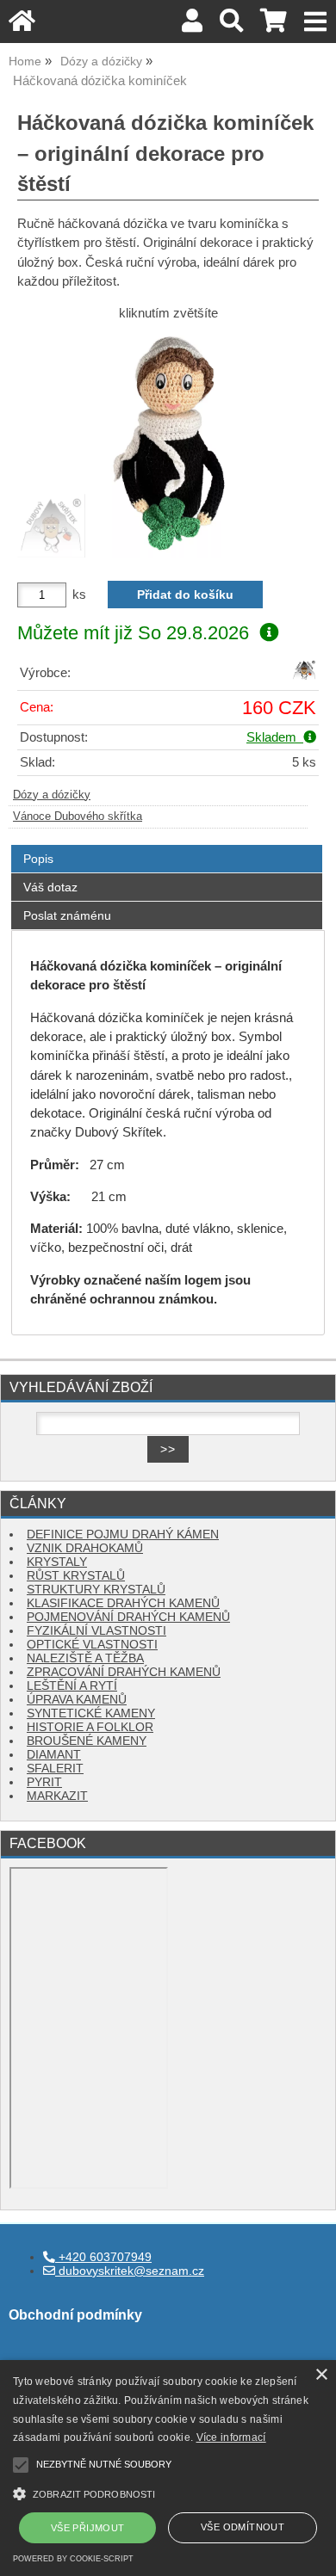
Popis (38, 859)
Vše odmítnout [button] (243, 2527)
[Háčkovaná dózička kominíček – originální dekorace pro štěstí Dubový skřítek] (168, 444)
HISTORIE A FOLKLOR (90, 1727)
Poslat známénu (67, 915)
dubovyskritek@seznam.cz (130, 2271)
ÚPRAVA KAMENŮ (77, 1700)
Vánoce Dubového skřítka (78, 817)
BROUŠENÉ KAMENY (87, 1741)
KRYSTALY (57, 1562)
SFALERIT (55, 1769)
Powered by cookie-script (73, 2559)
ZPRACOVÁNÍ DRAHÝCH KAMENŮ (124, 1672)
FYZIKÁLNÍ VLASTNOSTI (96, 1631)
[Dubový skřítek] (304, 678)
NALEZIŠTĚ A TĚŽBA (85, 1658)
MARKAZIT (57, 1796)
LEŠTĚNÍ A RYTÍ (72, 1686)
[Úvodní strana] (22, 25)
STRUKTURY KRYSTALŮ (96, 1590)
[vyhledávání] (231, 25)
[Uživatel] (192, 25)
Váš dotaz (50, 887)
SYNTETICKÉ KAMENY (91, 1713)
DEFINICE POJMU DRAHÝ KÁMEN (123, 1535)
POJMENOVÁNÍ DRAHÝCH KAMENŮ (128, 1617)
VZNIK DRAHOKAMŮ (85, 1548)
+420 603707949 (103, 2257)
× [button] (321, 2375)
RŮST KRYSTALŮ (76, 1576)
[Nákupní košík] (274, 25)
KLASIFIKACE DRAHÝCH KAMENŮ (123, 1603)
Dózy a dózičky (52, 795)
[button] (168, 2492)
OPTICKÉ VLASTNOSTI (92, 1645)
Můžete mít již (133, 633)
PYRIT (44, 1782)
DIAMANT (54, 1755)
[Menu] (316, 22)
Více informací (231, 2437)
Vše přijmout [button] (88, 2528)
